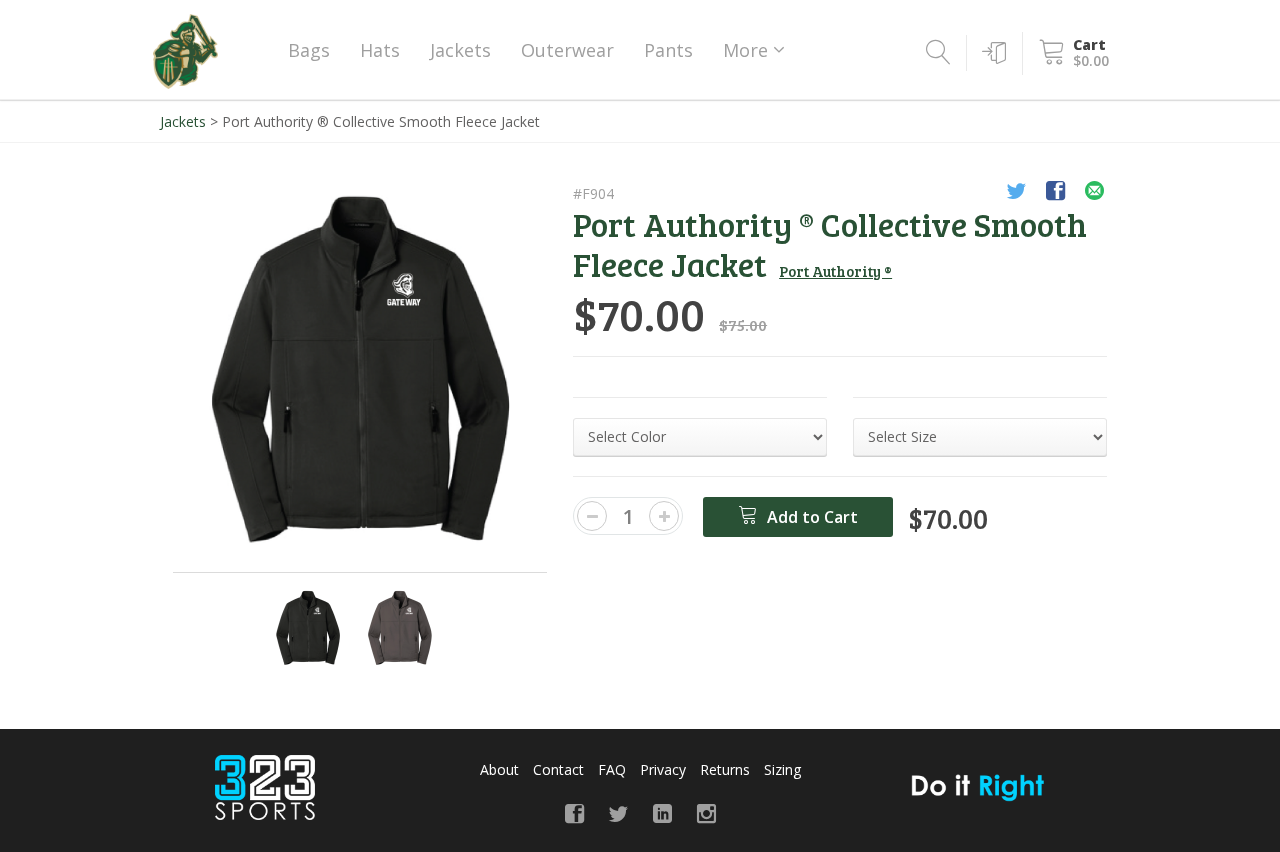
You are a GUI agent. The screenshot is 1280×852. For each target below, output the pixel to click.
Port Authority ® (835, 271)
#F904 (593, 193)
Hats (380, 50)
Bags (309, 50)
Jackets (460, 50)
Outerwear (567, 50)
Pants (668, 50)
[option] (360, 370)
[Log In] (990, 53)
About (499, 769)
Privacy (663, 769)
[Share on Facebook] (1055, 193)
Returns (725, 769)
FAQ (612, 769)
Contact (558, 769)
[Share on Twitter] (1016, 193)
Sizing (782, 769)
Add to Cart (810, 517)
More (748, 50)
